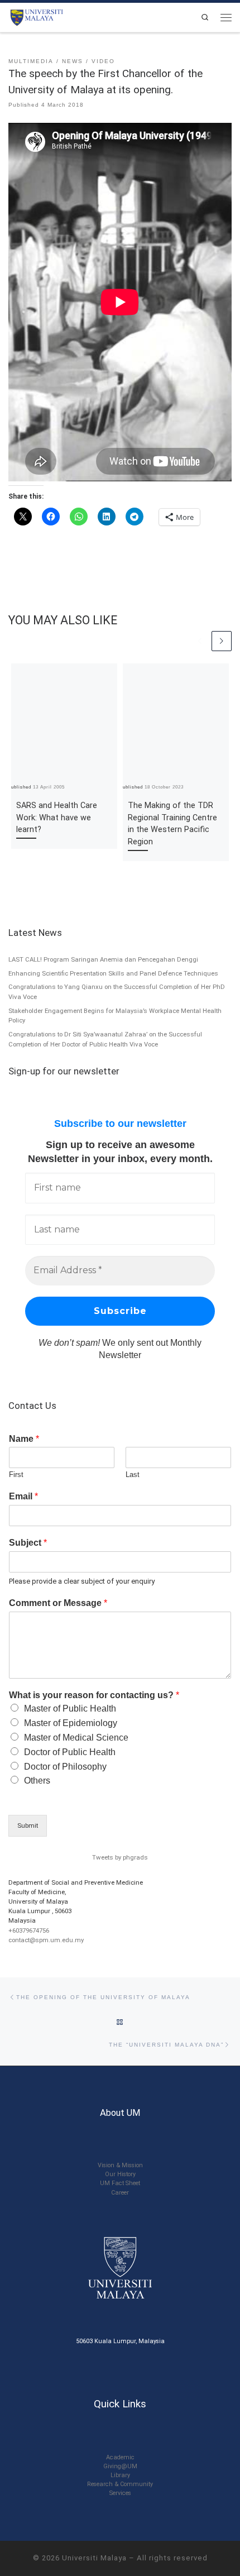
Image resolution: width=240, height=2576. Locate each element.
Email (23, 1496)
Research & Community (120, 2484)
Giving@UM (120, 2466)
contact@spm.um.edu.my (46, 1940)
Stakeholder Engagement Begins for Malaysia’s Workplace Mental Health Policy (115, 1016)
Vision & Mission (120, 2165)
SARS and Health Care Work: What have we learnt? (57, 818)
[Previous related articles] (200, 641)
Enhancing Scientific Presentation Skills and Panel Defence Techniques (113, 973)
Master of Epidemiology (71, 1723)
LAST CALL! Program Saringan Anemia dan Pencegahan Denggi (103, 959)
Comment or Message (58, 1603)
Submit (28, 1825)
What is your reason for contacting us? (94, 1695)
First (16, 1475)
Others (37, 1781)
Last (133, 1475)
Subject (28, 1543)
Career (120, 2193)
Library (120, 2475)
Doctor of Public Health (70, 1752)
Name (24, 1439)
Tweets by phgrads (120, 1857)
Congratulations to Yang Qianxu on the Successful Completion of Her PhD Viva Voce (117, 992)
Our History (120, 2174)
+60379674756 (29, 1930)
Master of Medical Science (76, 1738)
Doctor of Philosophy (65, 1767)
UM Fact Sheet (120, 2183)
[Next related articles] (222, 641)
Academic (120, 2457)
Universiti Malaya (94, 2558)
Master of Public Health (70, 1708)
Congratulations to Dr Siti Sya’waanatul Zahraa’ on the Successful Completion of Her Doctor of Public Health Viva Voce (105, 1039)
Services (120, 2493)
